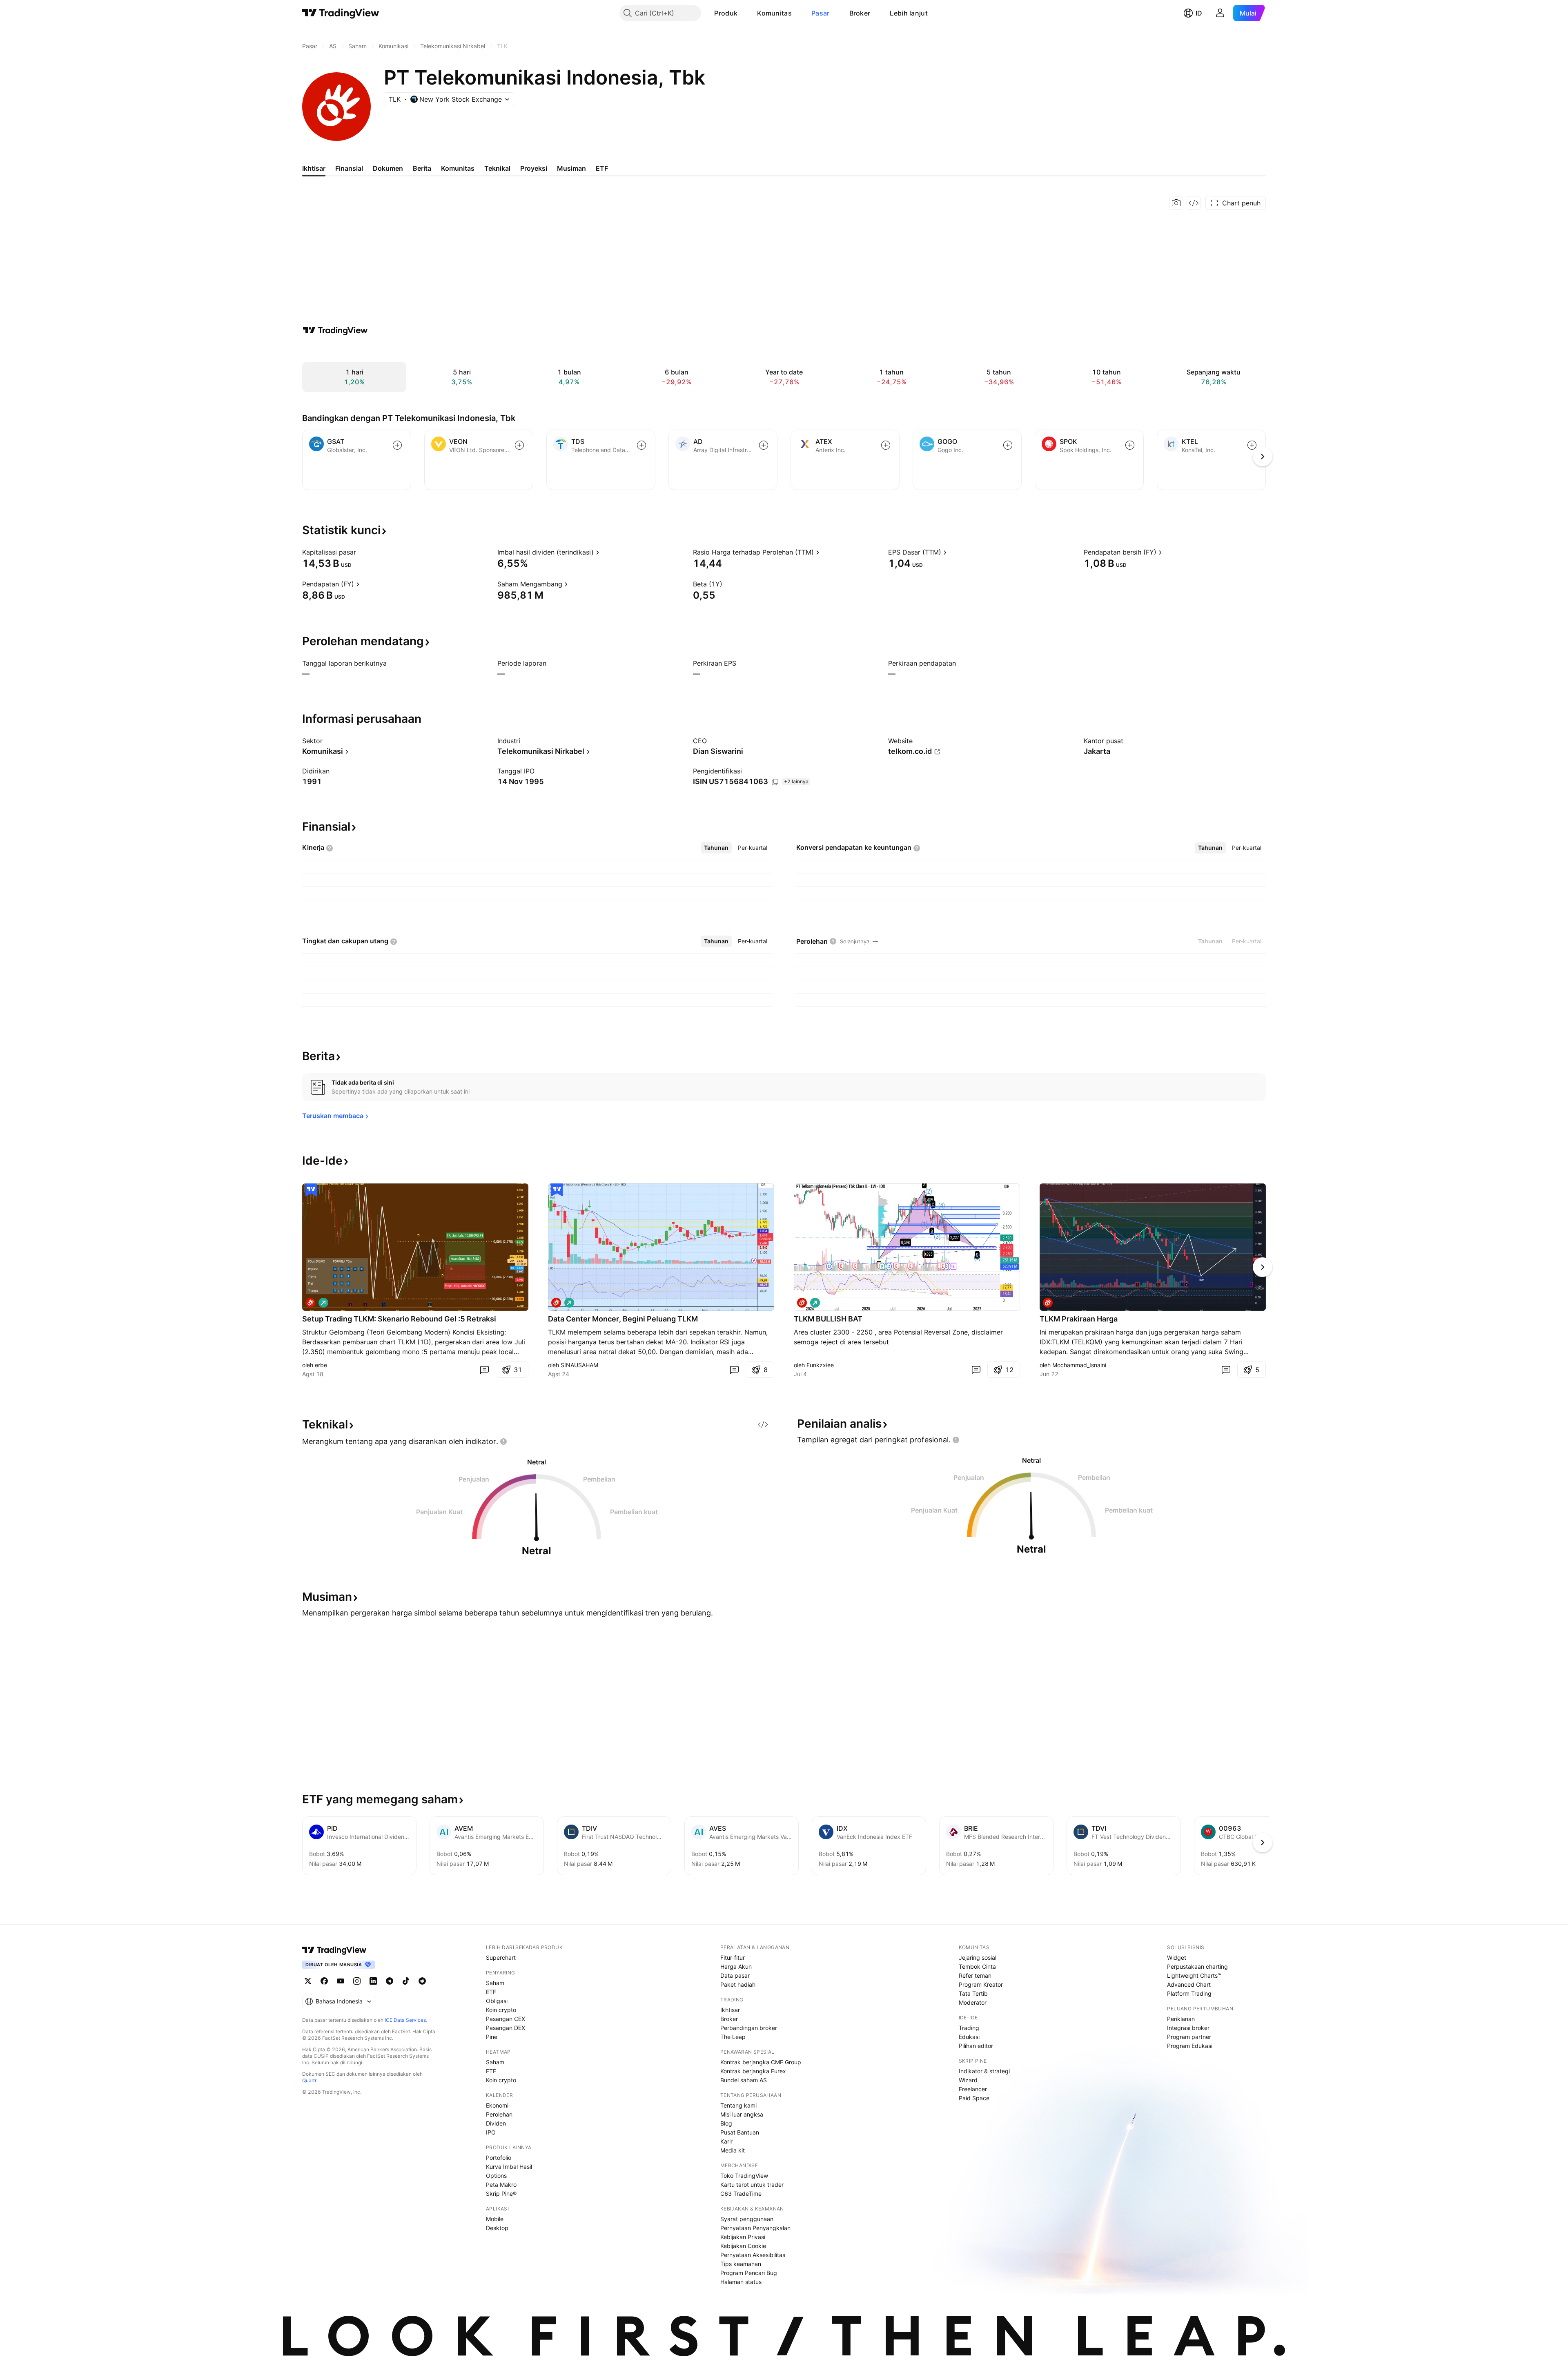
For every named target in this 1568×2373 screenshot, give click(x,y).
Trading (969, 2028)
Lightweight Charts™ (1194, 1975)
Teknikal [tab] (497, 168)
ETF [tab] (602, 168)
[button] (744, 13)
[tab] (716, 848)
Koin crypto (501, 2010)
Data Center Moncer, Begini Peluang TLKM (623, 1319)
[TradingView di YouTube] (341, 1981)
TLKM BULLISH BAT (828, 1319)
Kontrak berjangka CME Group (761, 2062)
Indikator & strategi (984, 2071)
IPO (491, 2132)
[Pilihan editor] (311, 1190)
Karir (726, 2141)
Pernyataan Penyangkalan (755, 2228)
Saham (495, 1983)
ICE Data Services (405, 2020)
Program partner (1189, 2037)
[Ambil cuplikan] (1176, 203)
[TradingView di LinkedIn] (373, 1981)
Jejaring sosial (978, 1957)
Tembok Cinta (977, 1966)
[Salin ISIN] (775, 782)
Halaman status (741, 2282)
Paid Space (974, 2098)
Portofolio (499, 2158)
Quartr (309, 2080)
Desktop (497, 2228)
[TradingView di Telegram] (390, 1981)
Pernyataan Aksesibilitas (753, 2255)
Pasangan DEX (506, 2028)
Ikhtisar (730, 2010)
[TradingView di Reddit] (422, 1981)
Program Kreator (981, 1984)
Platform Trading (1189, 1993)
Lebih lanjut (909, 13)
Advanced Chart (1189, 1984)
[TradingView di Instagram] (357, 1981)
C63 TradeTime (741, 2194)
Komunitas (774, 13)
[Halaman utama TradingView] (341, 13)
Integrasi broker (1188, 2028)
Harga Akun (736, 1966)
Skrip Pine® (501, 2194)
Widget (1177, 1957)
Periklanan (1181, 2019)
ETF (491, 1992)
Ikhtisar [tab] (314, 168)
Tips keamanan (741, 2264)
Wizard (968, 2080)
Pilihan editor (976, 2046)
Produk (726, 13)
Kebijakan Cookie (743, 2246)
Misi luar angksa (742, 2114)
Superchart (501, 1957)
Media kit (733, 2150)
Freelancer (973, 2089)
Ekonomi (497, 2105)
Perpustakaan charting (1197, 1966)
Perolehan (499, 2114)
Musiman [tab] (571, 168)
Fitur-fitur (733, 1957)
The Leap (733, 2037)
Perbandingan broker (749, 2028)
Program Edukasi (1190, 2046)
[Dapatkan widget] (1194, 203)
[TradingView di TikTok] (406, 1981)
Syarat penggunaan (747, 2219)
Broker (860, 13)
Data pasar (735, 1975)
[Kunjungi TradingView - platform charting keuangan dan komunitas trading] (335, 330)
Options (496, 2176)
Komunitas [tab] (458, 168)
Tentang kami (738, 2105)
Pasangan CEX (506, 2019)
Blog (726, 2123)
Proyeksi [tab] (534, 168)
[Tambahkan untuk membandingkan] (397, 445)
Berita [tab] (422, 168)
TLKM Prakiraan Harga (1079, 1319)
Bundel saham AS (744, 2080)
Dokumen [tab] (388, 168)
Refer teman (975, 1975)
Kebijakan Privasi (743, 2237)
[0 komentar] (484, 1370)
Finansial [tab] (349, 168)
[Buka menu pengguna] (1220, 13)
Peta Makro (501, 2185)
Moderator (973, 2002)
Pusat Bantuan (740, 2132)
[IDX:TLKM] (310, 1303)
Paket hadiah (738, 1984)
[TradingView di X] (308, 1981)
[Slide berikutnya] (1263, 1267)
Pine (492, 2037)
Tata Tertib (973, 1993)
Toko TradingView (744, 2176)
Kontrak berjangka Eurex (753, 2071)
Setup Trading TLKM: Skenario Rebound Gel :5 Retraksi (399, 1319)
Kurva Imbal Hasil (509, 2167)
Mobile (495, 2219)
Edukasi (969, 2037)
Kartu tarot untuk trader (752, 2185)
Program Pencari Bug (749, 2273)
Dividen (496, 2123)
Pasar (821, 13)
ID (1199, 13)
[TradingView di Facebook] (324, 1981)
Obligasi (497, 2001)
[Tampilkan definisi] (361, 552)
